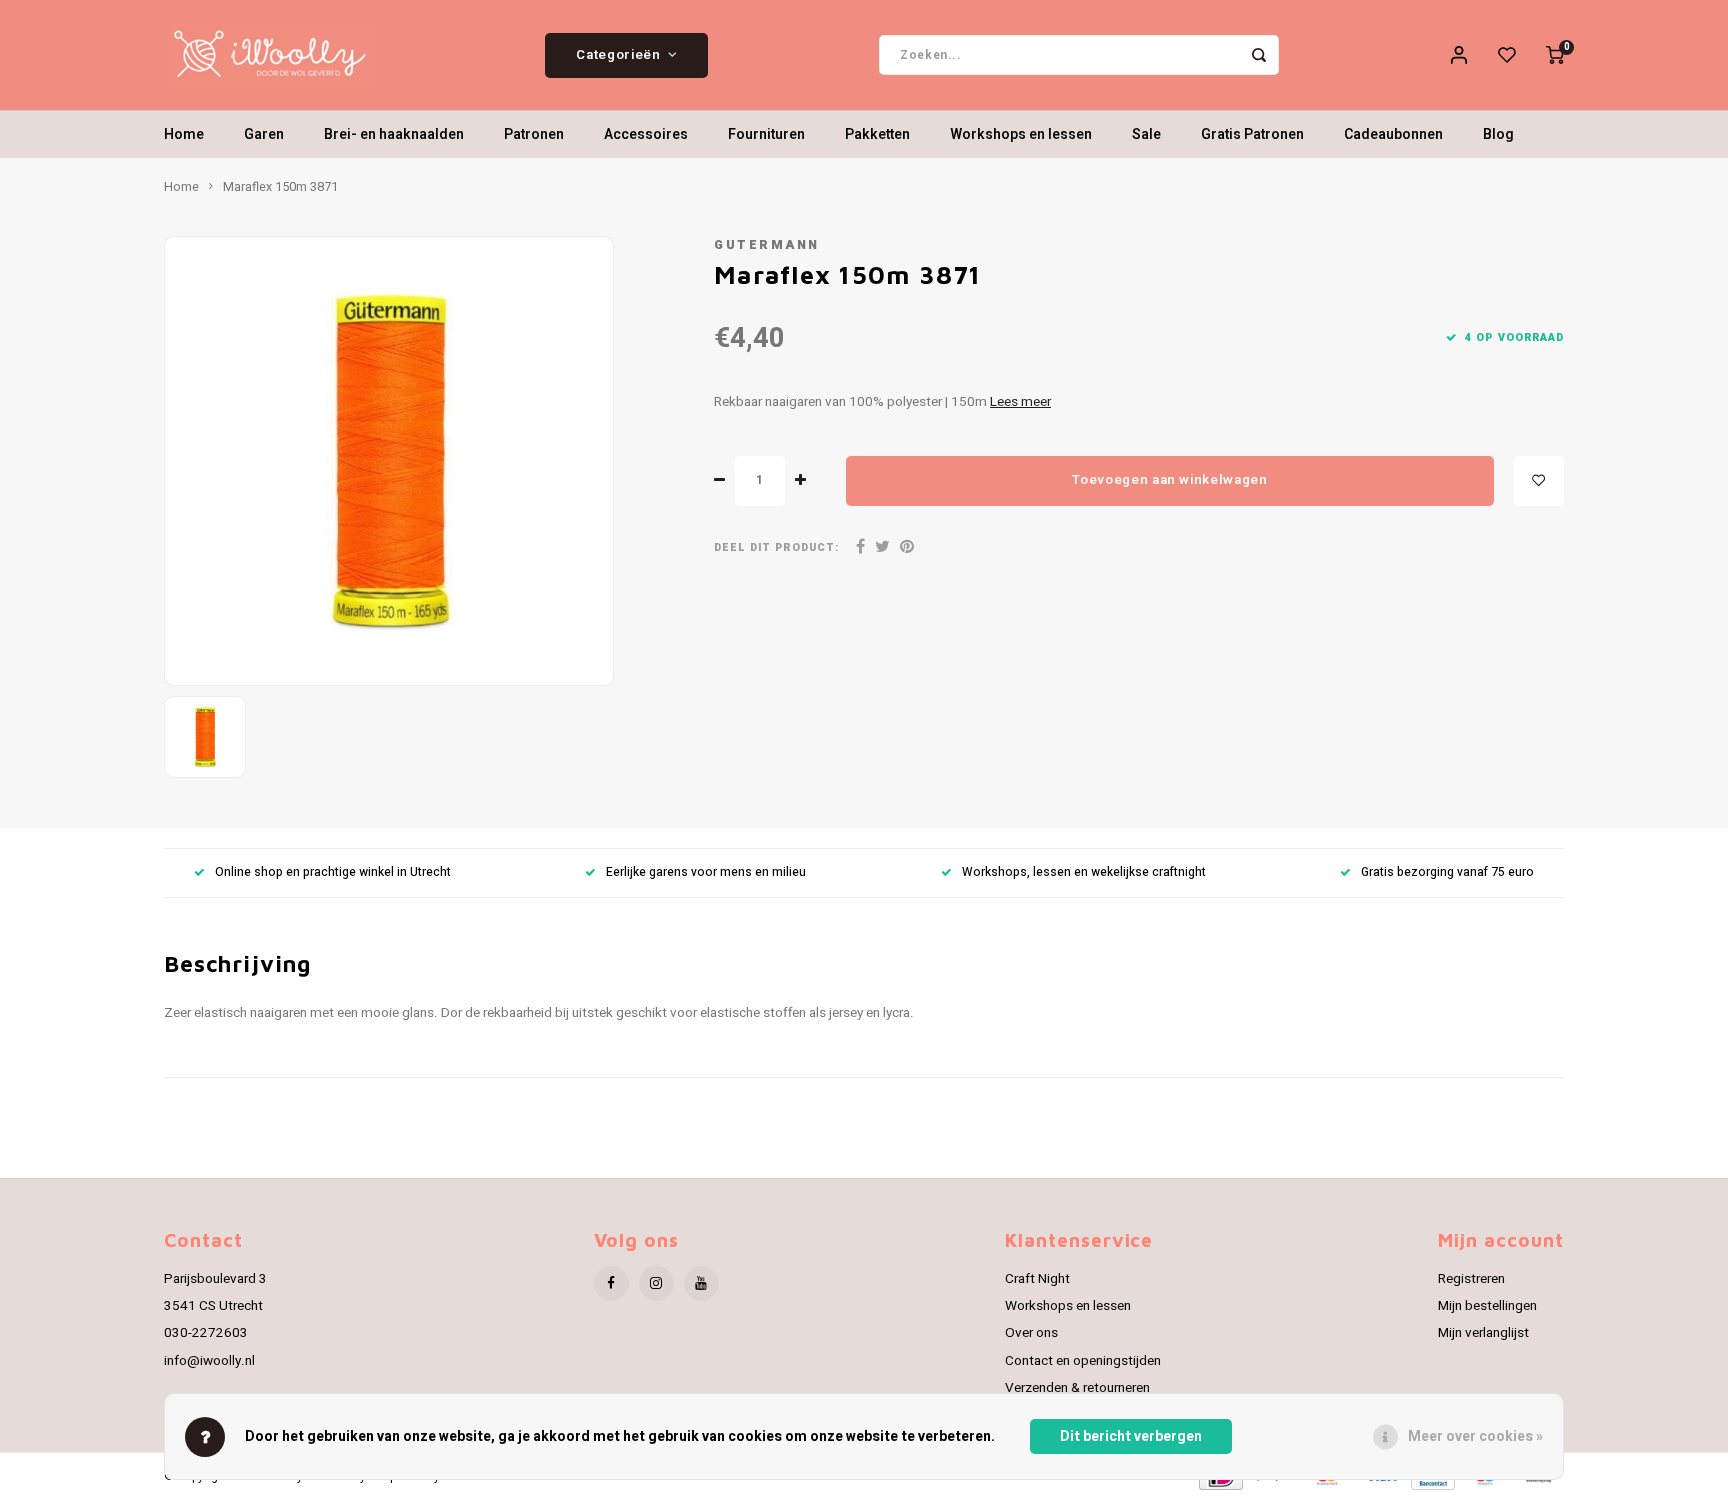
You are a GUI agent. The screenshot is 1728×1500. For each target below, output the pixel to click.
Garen (264, 134)
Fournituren (766, 134)
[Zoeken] (1259, 55)
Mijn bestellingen (1487, 1306)
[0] (1555, 55)
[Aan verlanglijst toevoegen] (1539, 481)
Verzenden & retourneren (1077, 1388)
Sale (1146, 134)
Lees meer (1020, 402)
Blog (1498, 134)
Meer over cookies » (1475, 1436)
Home (184, 134)
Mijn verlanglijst (1483, 1333)
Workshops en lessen (1021, 134)
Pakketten (877, 134)
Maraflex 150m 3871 (280, 187)
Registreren (1471, 1279)
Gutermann (767, 245)
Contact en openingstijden (1083, 1361)
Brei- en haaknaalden (394, 134)
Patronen (534, 134)
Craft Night (1037, 1279)
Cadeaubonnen (1393, 134)
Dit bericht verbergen (1131, 1436)
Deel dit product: (776, 547)
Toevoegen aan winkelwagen (1170, 480)
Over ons (1031, 1333)
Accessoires (646, 134)
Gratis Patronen (1252, 134)
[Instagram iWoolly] (656, 1283)
